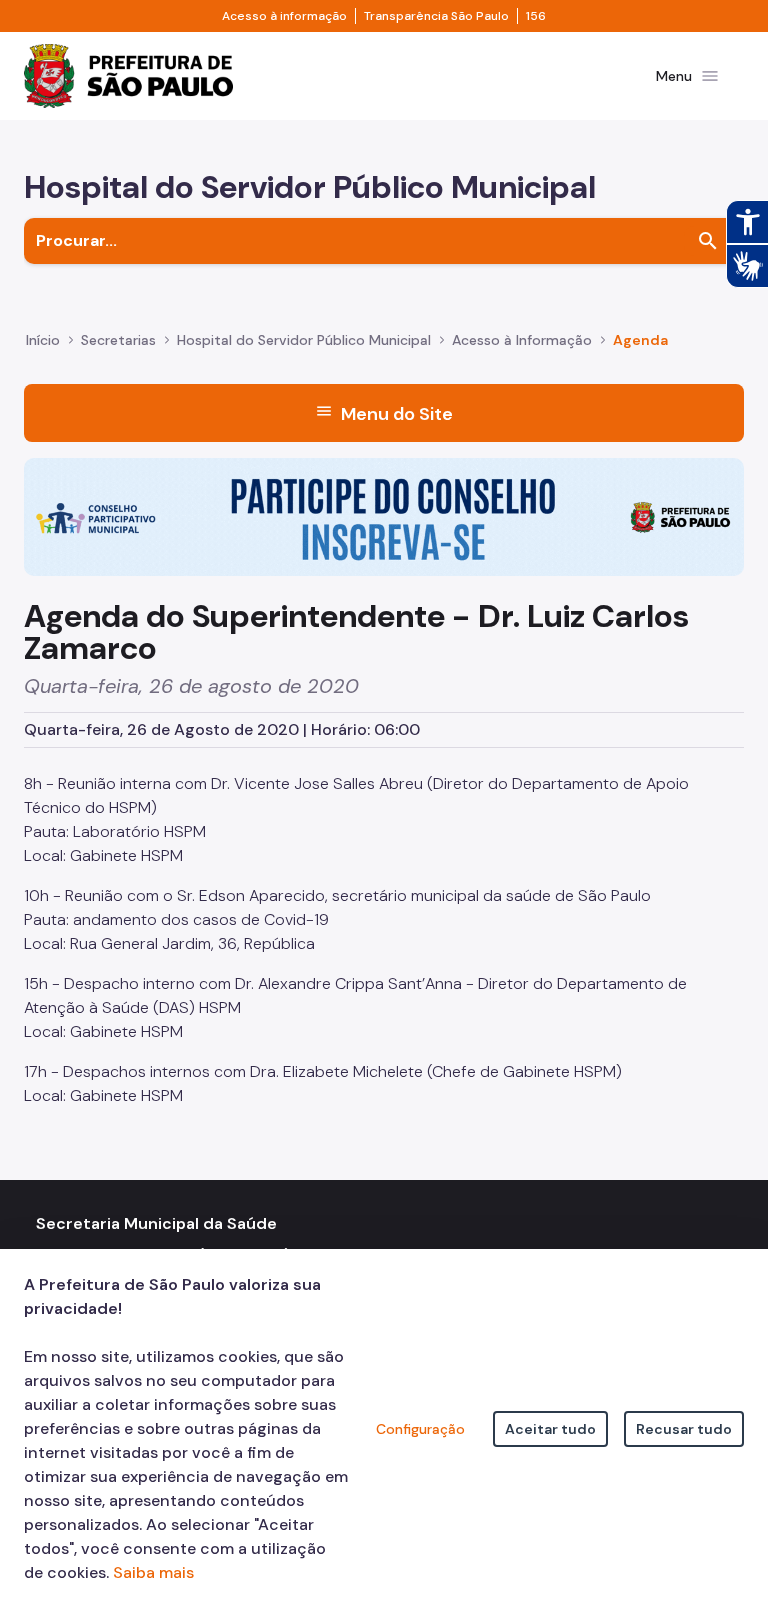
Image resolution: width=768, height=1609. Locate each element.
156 (536, 16)
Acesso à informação (284, 16)
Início (43, 340)
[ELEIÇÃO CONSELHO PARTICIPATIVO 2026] (384, 515)
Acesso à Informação (522, 340)
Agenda (640, 340)
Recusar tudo (684, 1429)
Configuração (420, 1429)
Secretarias (118, 340)
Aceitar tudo (550, 1429)
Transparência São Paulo (436, 16)
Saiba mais (153, 1572)
